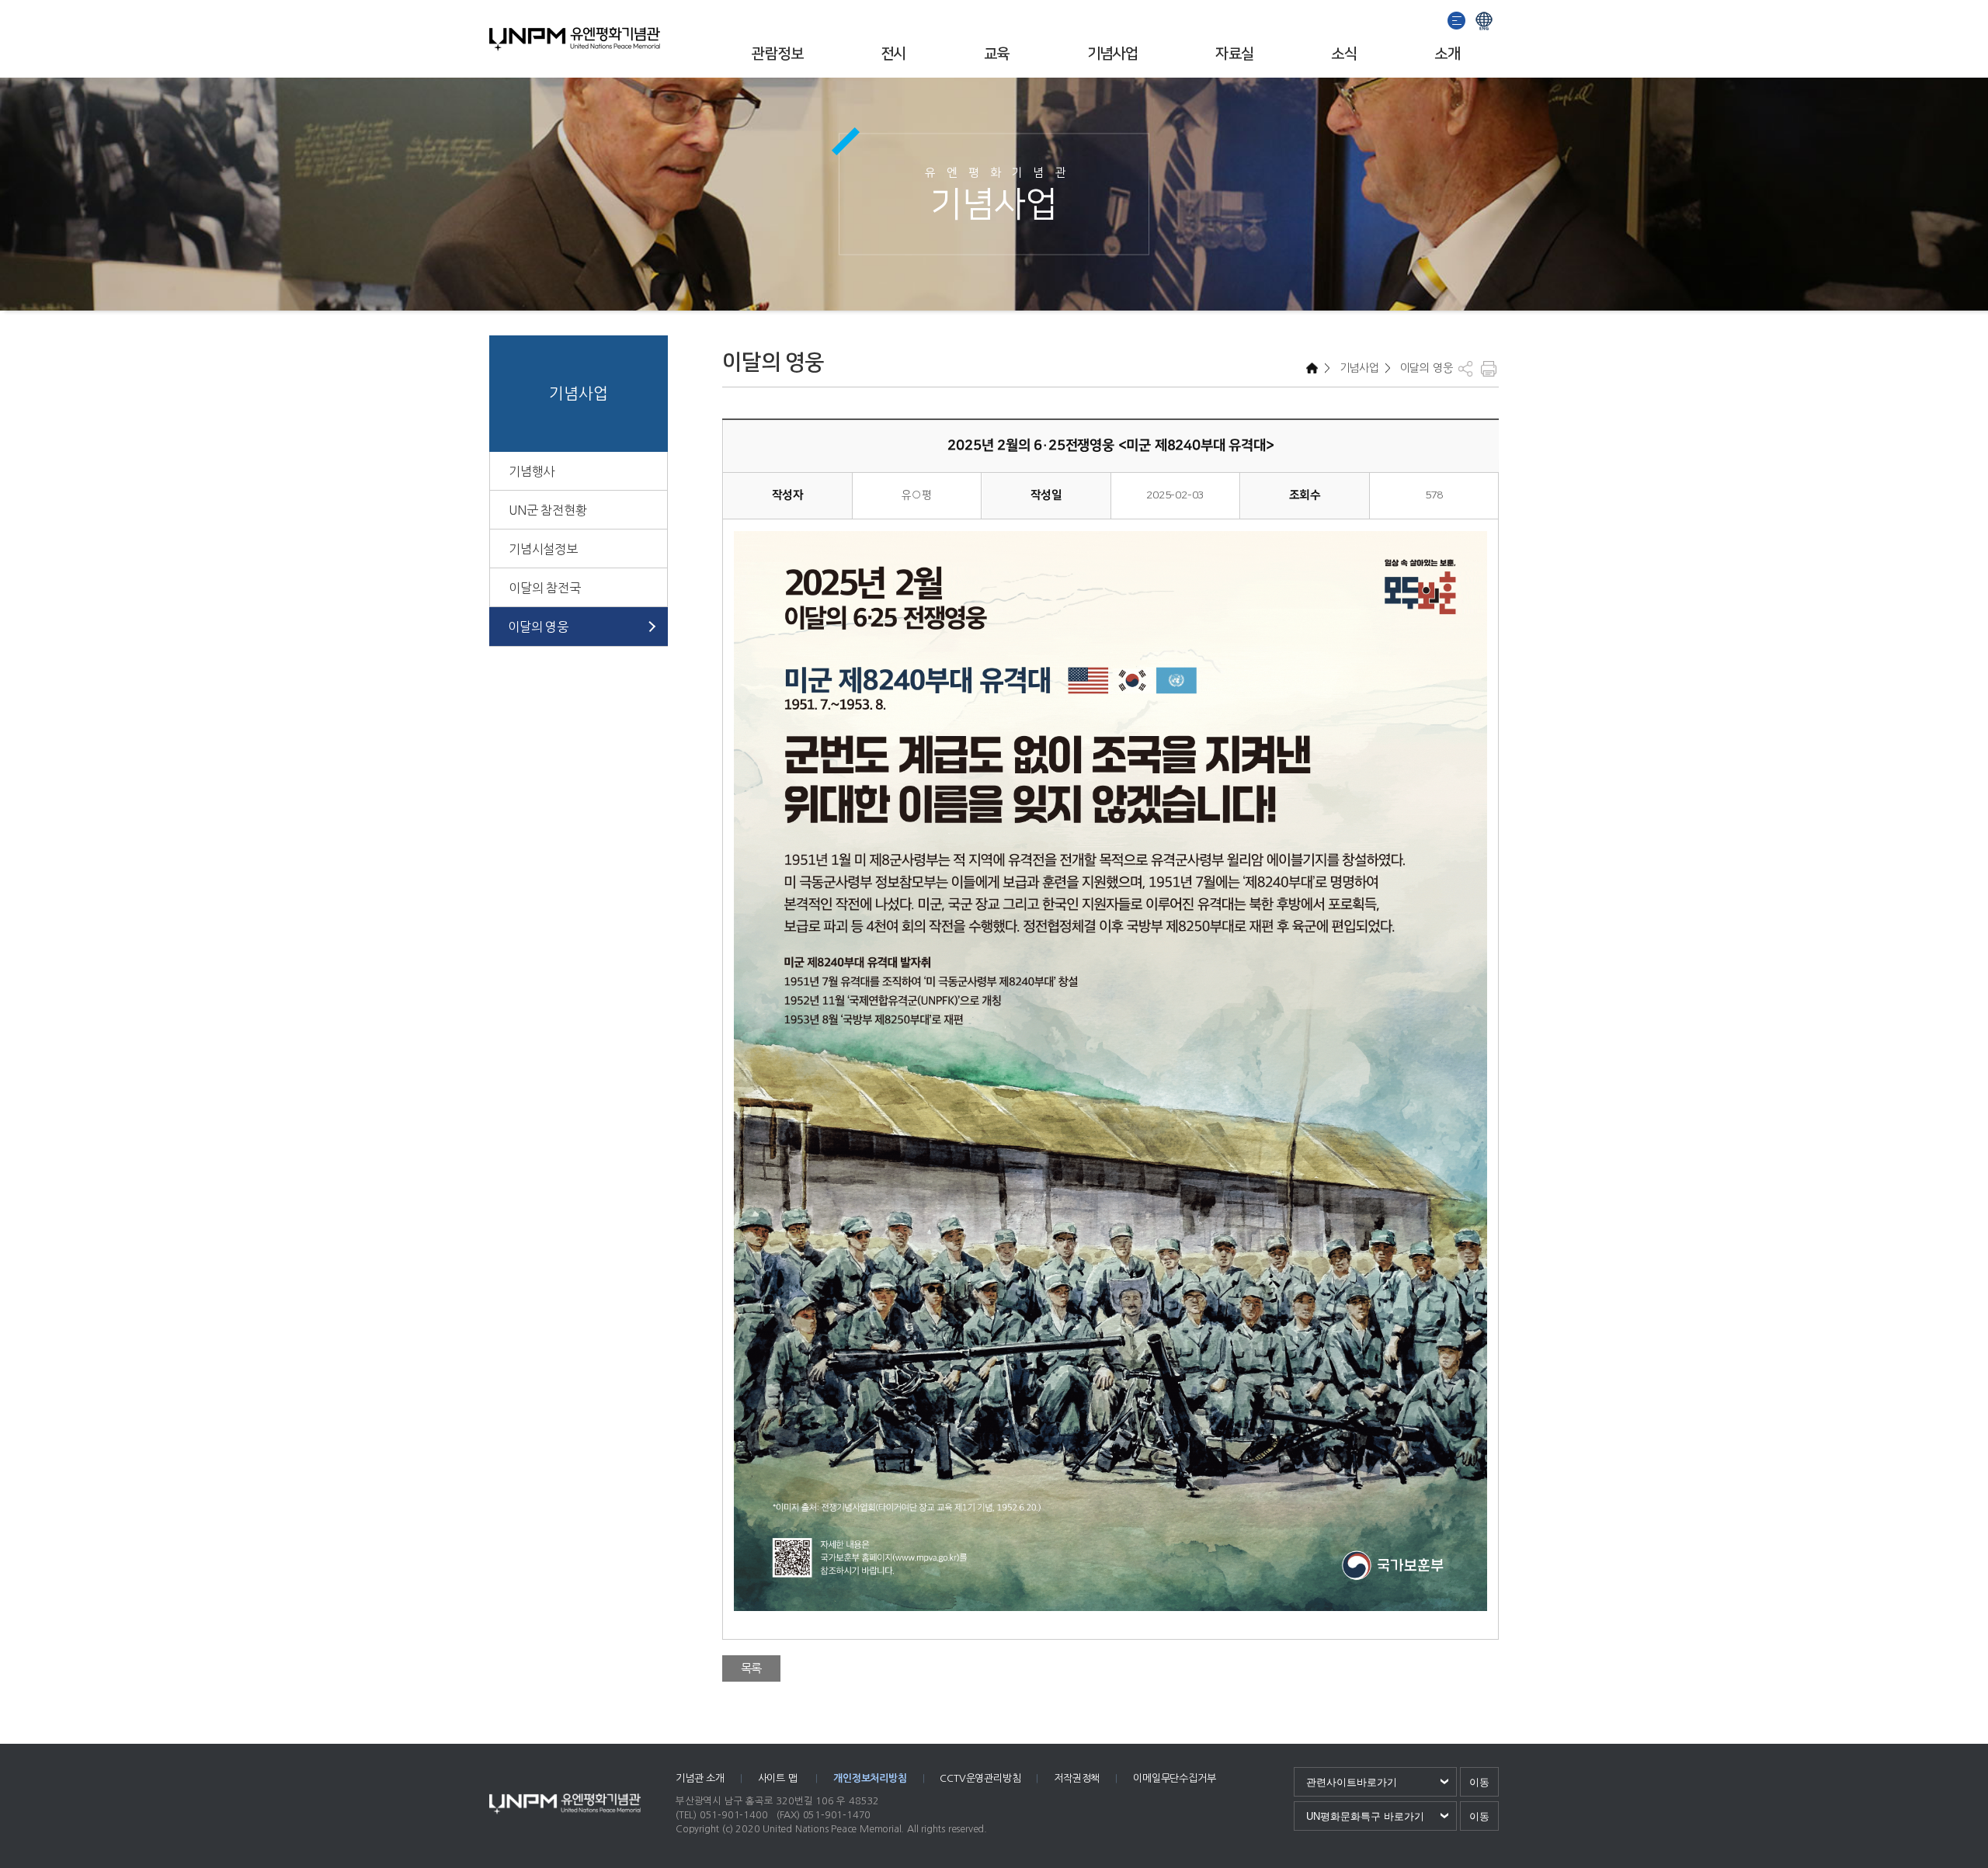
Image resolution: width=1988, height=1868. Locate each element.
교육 (997, 54)
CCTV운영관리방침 (980, 1778)
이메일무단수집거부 (1174, 1778)
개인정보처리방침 (870, 1778)
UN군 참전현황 (547, 510)
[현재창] (1484, 19)
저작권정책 (1077, 1778)
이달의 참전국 (545, 588)
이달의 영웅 (538, 627)
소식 (1344, 54)
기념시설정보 (543, 549)
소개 (1447, 54)
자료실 (1234, 54)
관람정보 (777, 54)
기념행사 (532, 471)
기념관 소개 (700, 1778)
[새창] (1457, 19)
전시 (893, 54)
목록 (752, 1668)
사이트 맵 (779, 1778)
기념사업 (1113, 54)
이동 (1479, 1782)
